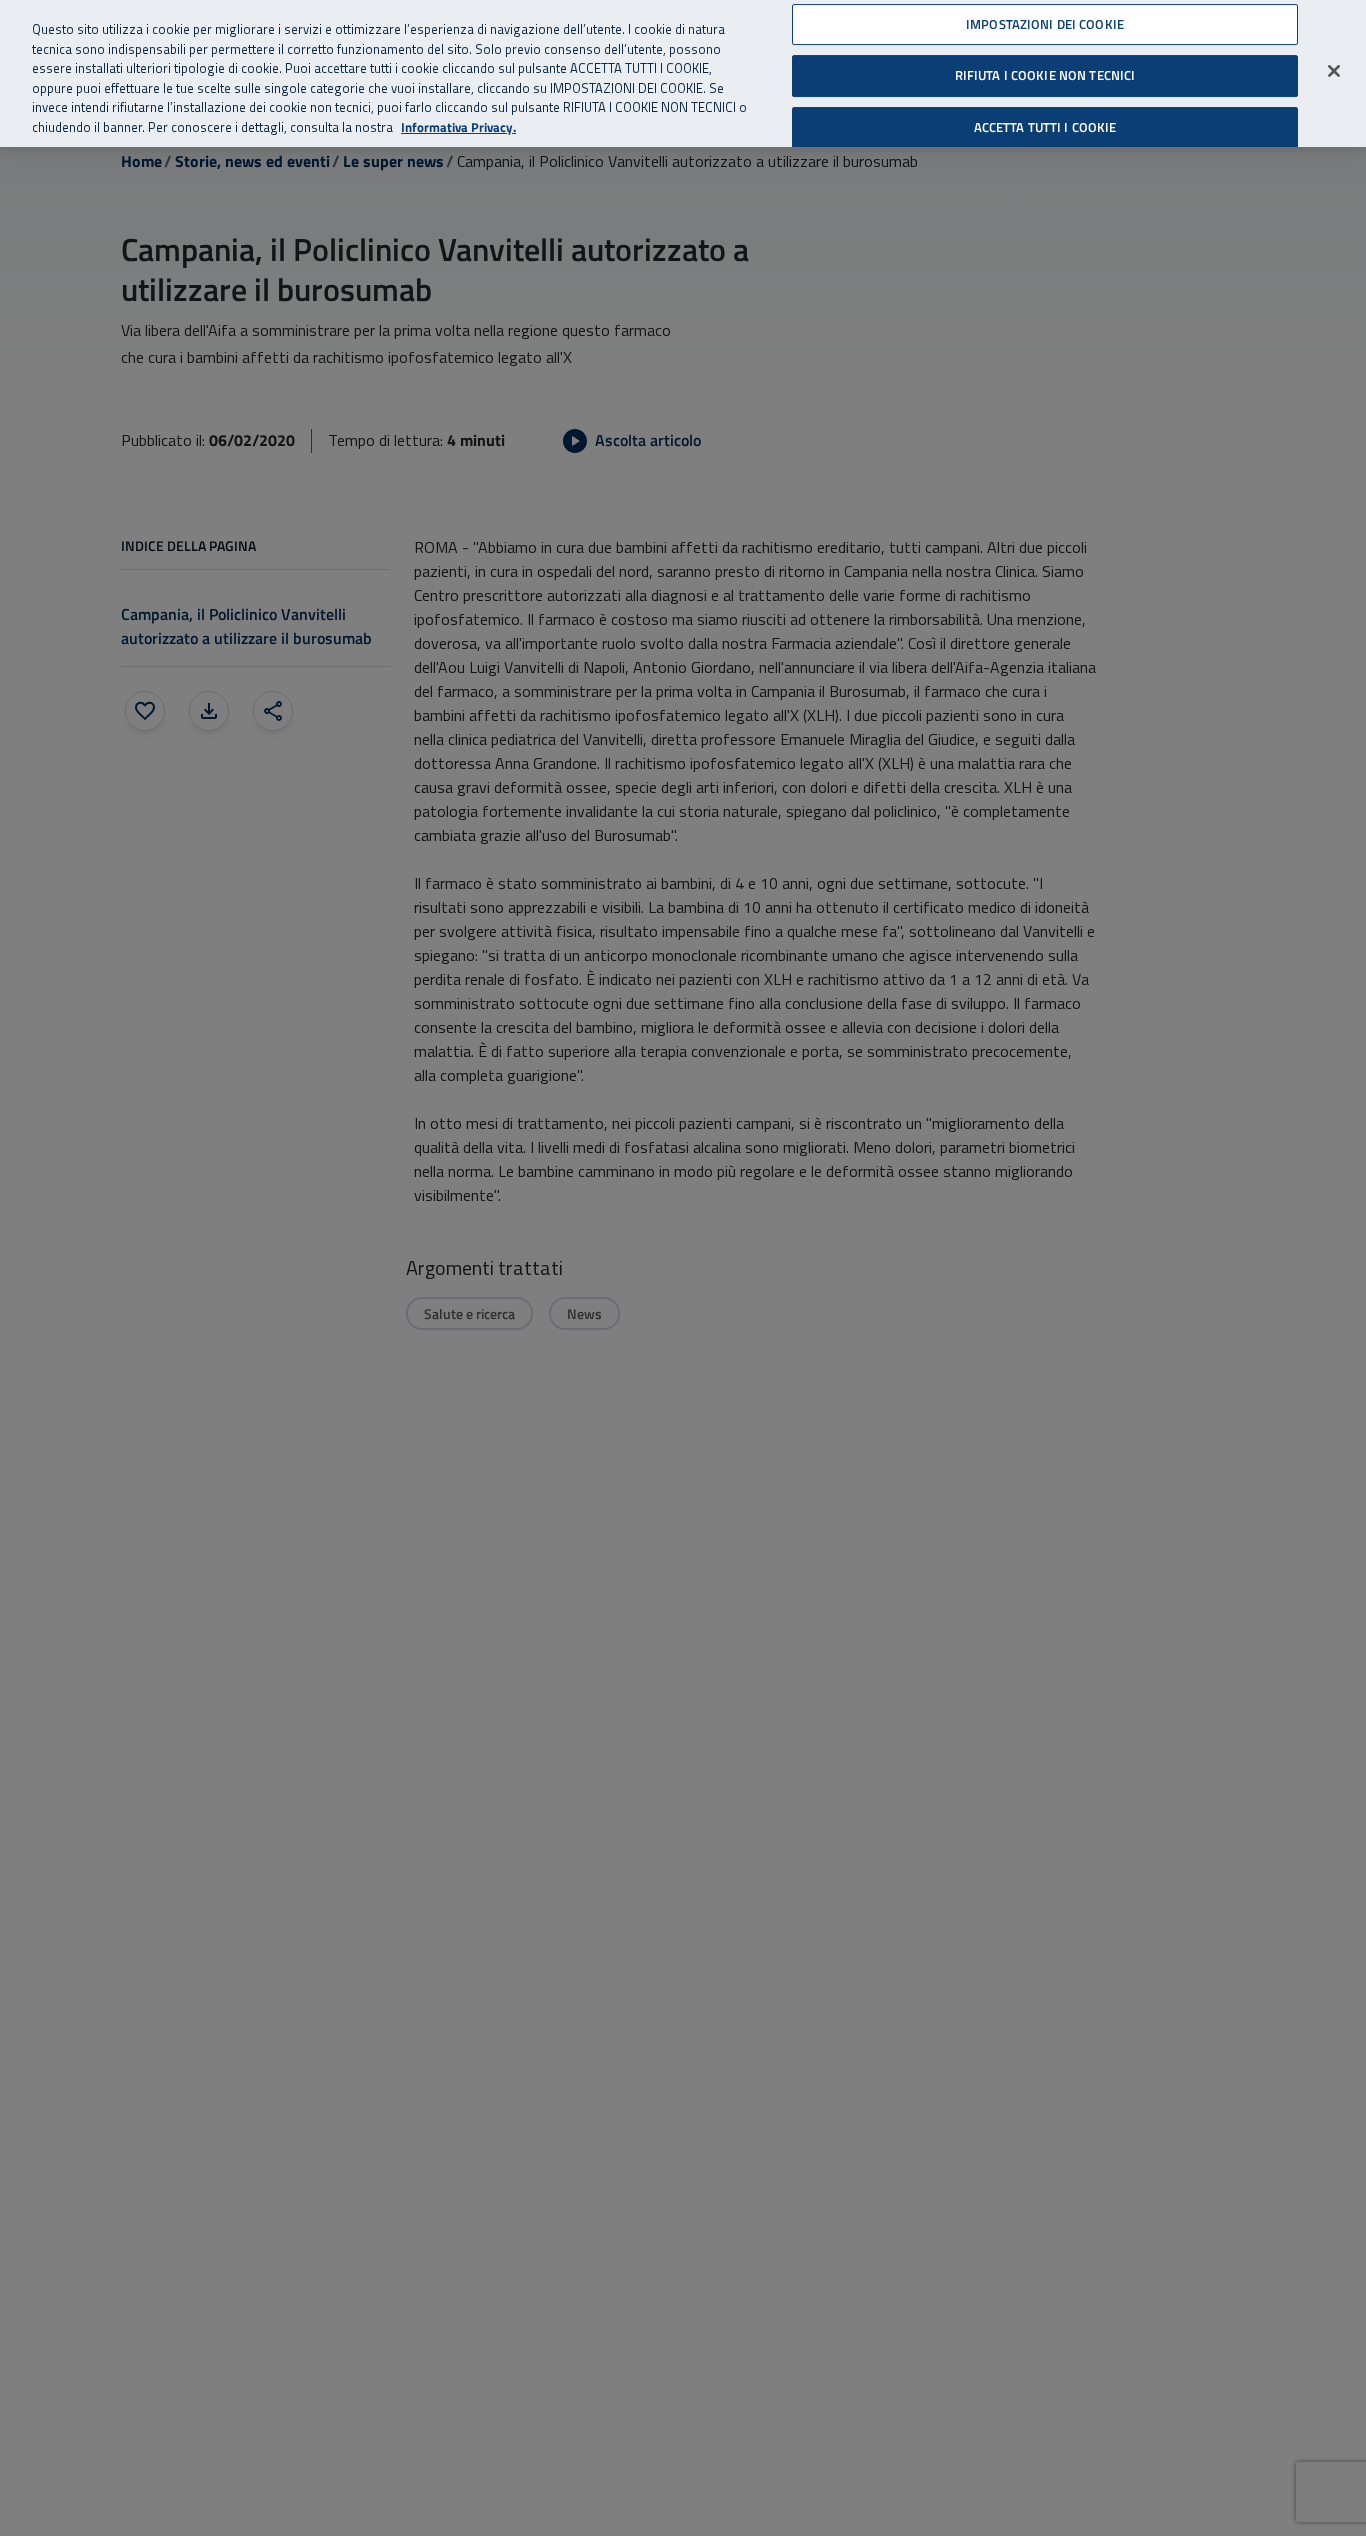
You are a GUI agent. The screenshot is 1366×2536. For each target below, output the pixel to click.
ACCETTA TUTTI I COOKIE (1045, 127)
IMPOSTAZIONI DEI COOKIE (1045, 24)
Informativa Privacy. (458, 127)
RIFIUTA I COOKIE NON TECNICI (1045, 75)
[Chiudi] (1334, 71)
